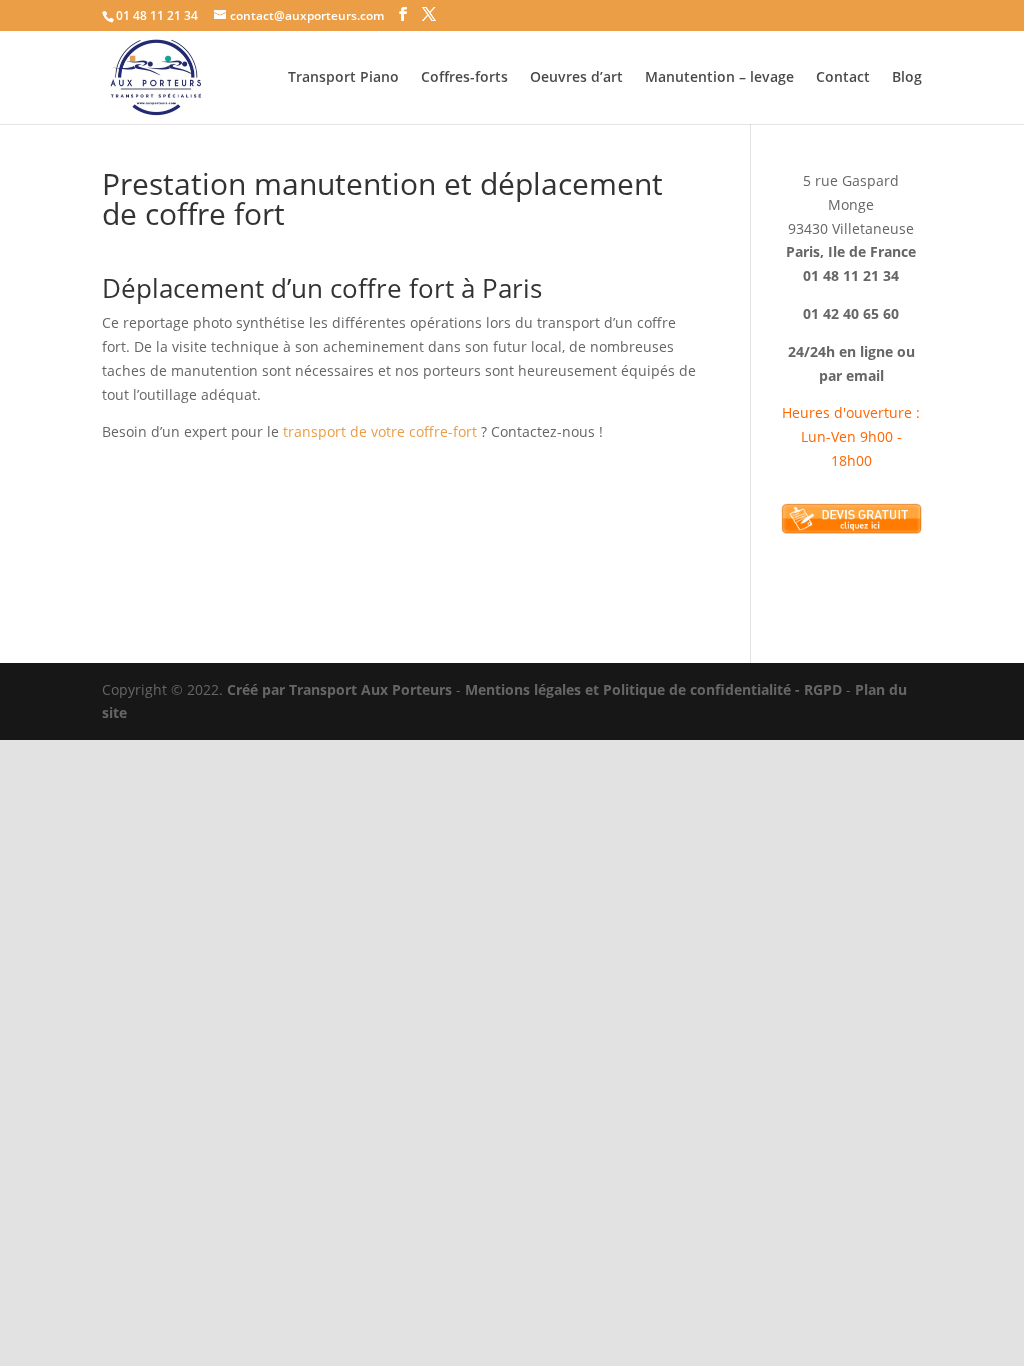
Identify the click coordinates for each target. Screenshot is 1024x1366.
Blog (907, 78)
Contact (843, 78)
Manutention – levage (719, 78)
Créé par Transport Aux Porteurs (339, 689)
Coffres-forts (464, 78)
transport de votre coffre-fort (380, 431)
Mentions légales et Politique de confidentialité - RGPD (653, 689)
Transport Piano (343, 78)
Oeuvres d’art (576, 78)
